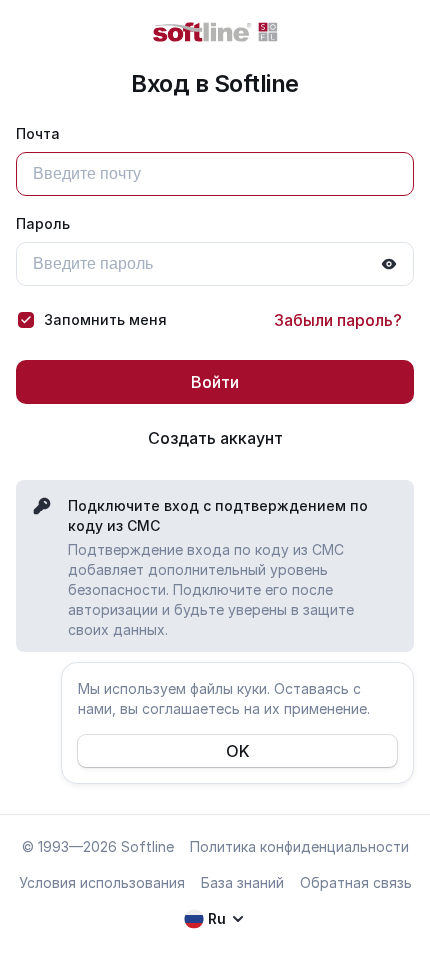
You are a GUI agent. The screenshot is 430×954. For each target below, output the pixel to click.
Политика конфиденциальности (299, 846)
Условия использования (102, 882)
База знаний (242, 882)
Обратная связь (356, 882)
